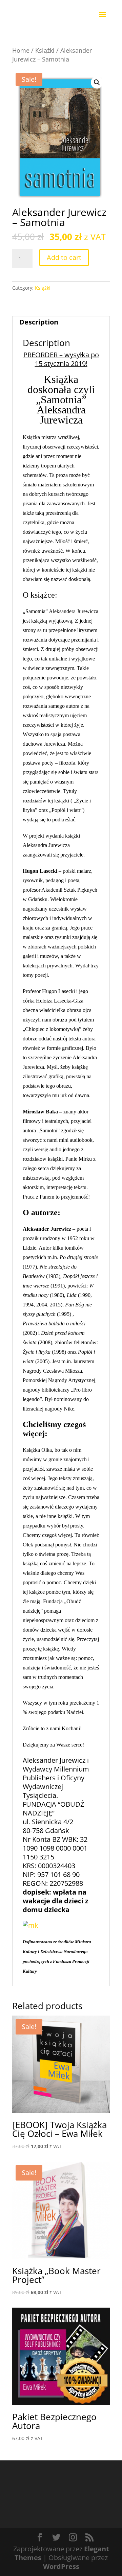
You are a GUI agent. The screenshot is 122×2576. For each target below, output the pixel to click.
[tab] (61, 322)
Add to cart (64, 257)
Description (39, 322)
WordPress (61, 2566)
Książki (45, 50)
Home (21, 50)
